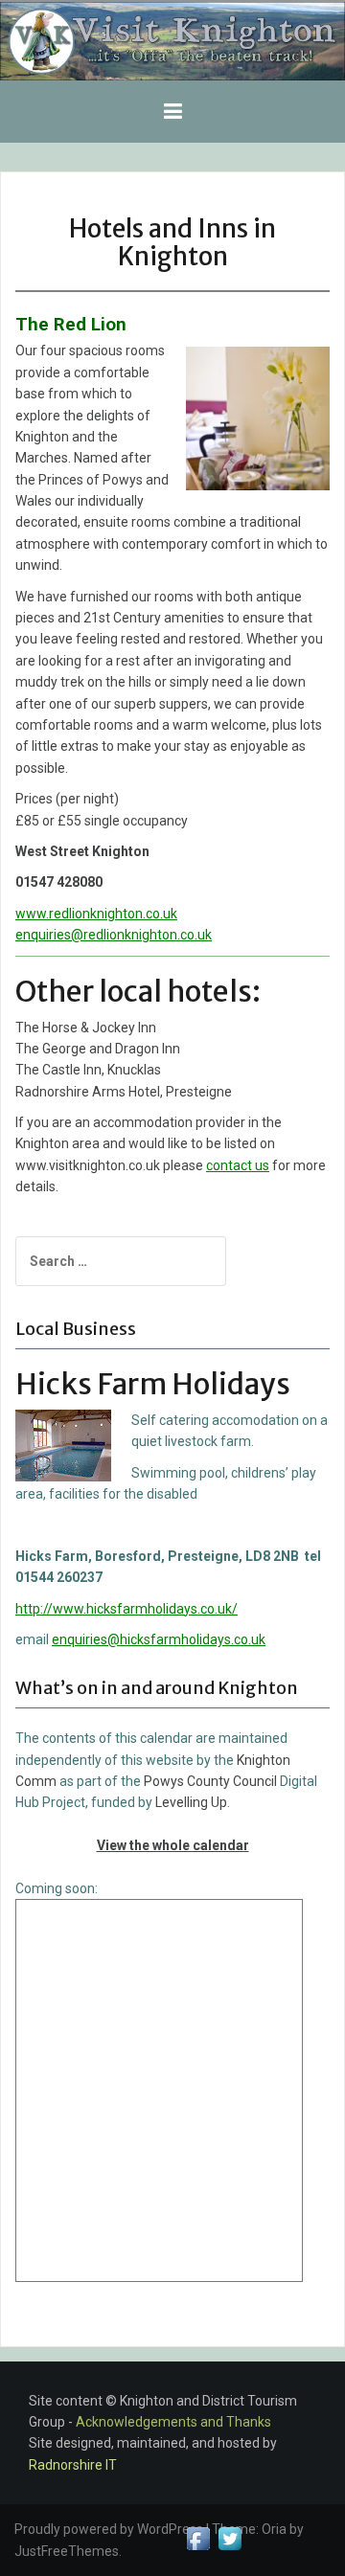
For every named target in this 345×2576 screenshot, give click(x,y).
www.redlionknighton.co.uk (96, 914)
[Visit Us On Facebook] (198, 2538)
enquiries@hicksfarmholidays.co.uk (159, 1639)
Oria (274, 2529)
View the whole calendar (173, 1845)
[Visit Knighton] (172, 40)
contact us (238, 1165)
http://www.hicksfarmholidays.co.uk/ (126, 1609)
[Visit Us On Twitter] (230, 2538)
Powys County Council (210, 1781)
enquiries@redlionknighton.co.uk (114, 935)
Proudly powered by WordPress (109, 2529)
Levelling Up (191, 1802)
